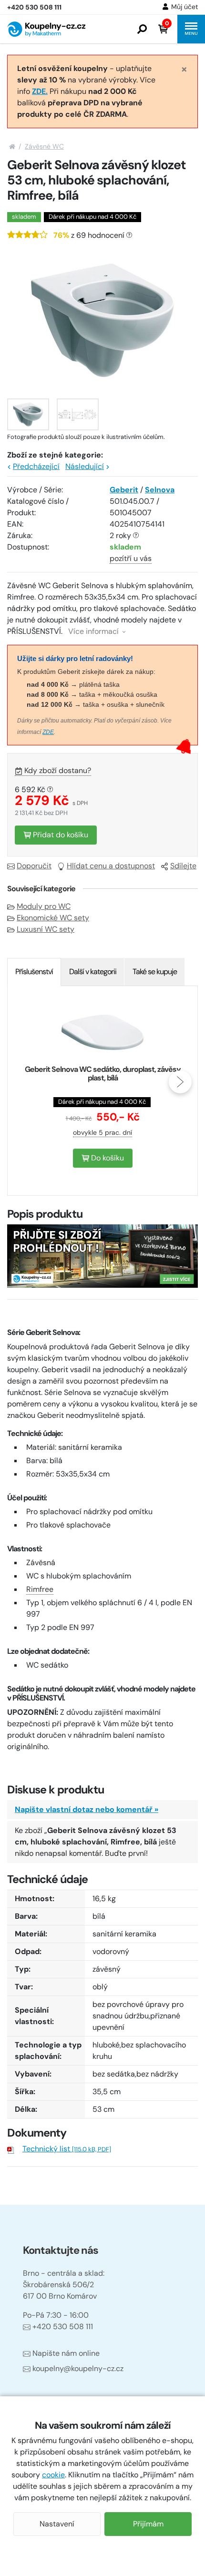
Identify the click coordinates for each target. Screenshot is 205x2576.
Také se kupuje (155, 972)
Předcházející (36, 466)
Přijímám (148, 2524)
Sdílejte (183, 866)
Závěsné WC (44, 146)
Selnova (160, 490)
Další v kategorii (93, 972)
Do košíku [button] (107, 1158)
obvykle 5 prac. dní (102, 1132)
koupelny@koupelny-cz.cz (78, 2368)
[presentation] (25, 1082)
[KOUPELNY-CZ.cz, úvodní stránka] (46, 29)
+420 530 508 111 (63, 2327)
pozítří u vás (131, 558)
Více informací (94, 631)
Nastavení (57, 2524)
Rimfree (40, 1589)
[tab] (34, 972)
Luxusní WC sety (46, 929)
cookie (53, 2475)
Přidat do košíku (60, 835)
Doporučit (34, 866)
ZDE (48, 732)
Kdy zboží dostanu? (58, 770)
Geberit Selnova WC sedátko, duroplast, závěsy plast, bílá (103, 1074)
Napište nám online (66, 2353)
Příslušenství (34, 972)
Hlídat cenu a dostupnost (111, 866)
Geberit (124, 490)
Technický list (67, 2149)
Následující (85, 466)
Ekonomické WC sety (53, 918)
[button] (142, 29)
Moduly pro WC (44, 906)
